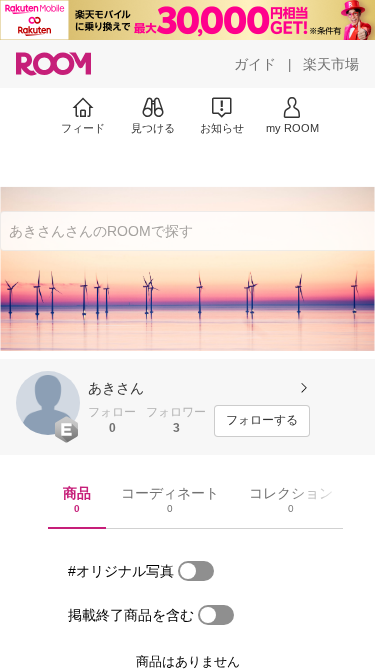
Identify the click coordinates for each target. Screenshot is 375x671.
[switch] (196, 571)
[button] (48, 403)
